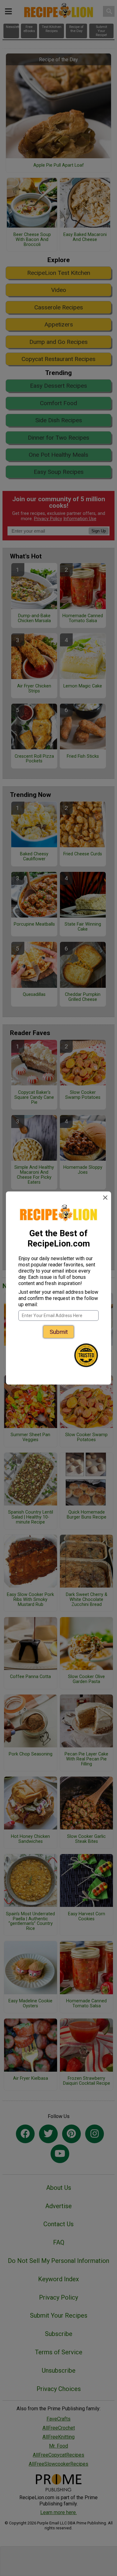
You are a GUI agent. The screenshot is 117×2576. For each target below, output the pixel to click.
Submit (59, 1332)
